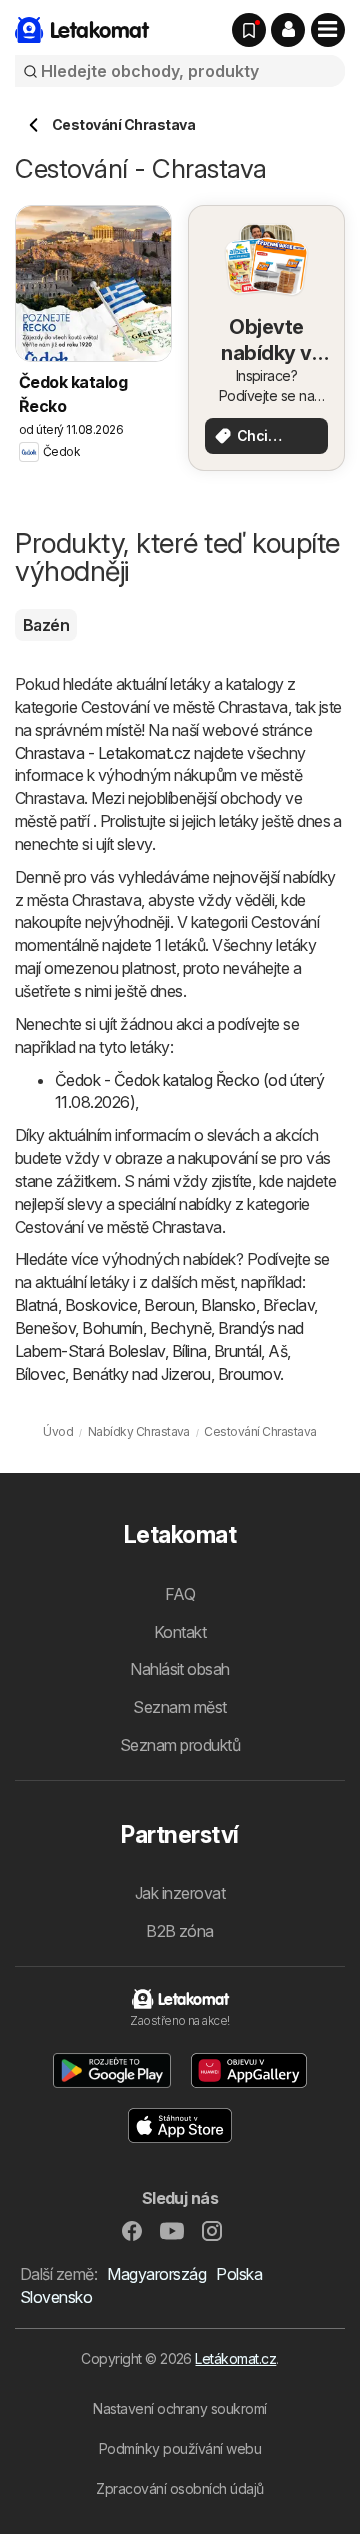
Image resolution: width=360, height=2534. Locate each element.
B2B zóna (180, 1931)
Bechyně (180, 1328)
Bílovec (40, 1374)
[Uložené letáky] (249, 30)
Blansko (228, 1305)
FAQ (180, 1594)
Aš (277, 1351)
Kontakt (180, 1632)
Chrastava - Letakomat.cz (103, 753)
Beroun (169, 1305)
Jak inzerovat (180, 1893)
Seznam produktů (180, 1745)
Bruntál (237, 1351)
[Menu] (328, 30)
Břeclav (288, 1305)
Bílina (189, 1351)
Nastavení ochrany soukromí (180, 2408)
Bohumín (112, 1328)
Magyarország (156, 2274)
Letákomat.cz (235, 2358)
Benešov (45, 1328)
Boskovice (101, 1305)
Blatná (36, 1305)
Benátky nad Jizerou (141, 1374)
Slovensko (56, 2297)
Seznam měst (179, 1707)
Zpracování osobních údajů (179, 2488)
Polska (239, 2274)
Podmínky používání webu (180, 2448)
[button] (288, 30)
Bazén (46, 625)
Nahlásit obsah (180, 1669)
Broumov (249, 1374)
